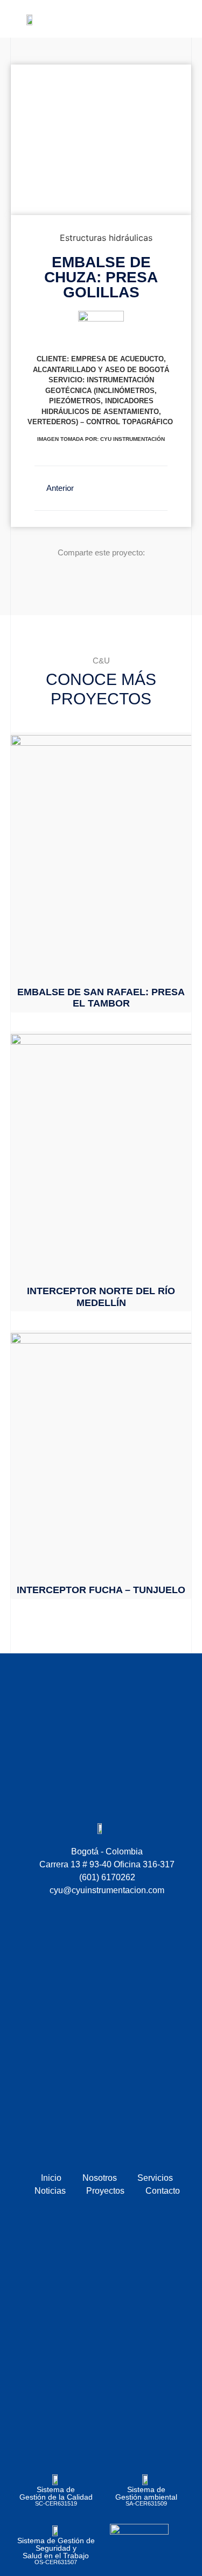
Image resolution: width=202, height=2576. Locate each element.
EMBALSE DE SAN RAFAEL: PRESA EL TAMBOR (101, 998)
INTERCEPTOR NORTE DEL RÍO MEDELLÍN (101, 1297)
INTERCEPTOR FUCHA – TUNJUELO (101, 1590)
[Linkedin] (184, 19)
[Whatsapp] (165, 19)
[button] (96, 19)
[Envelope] (147, 19)
